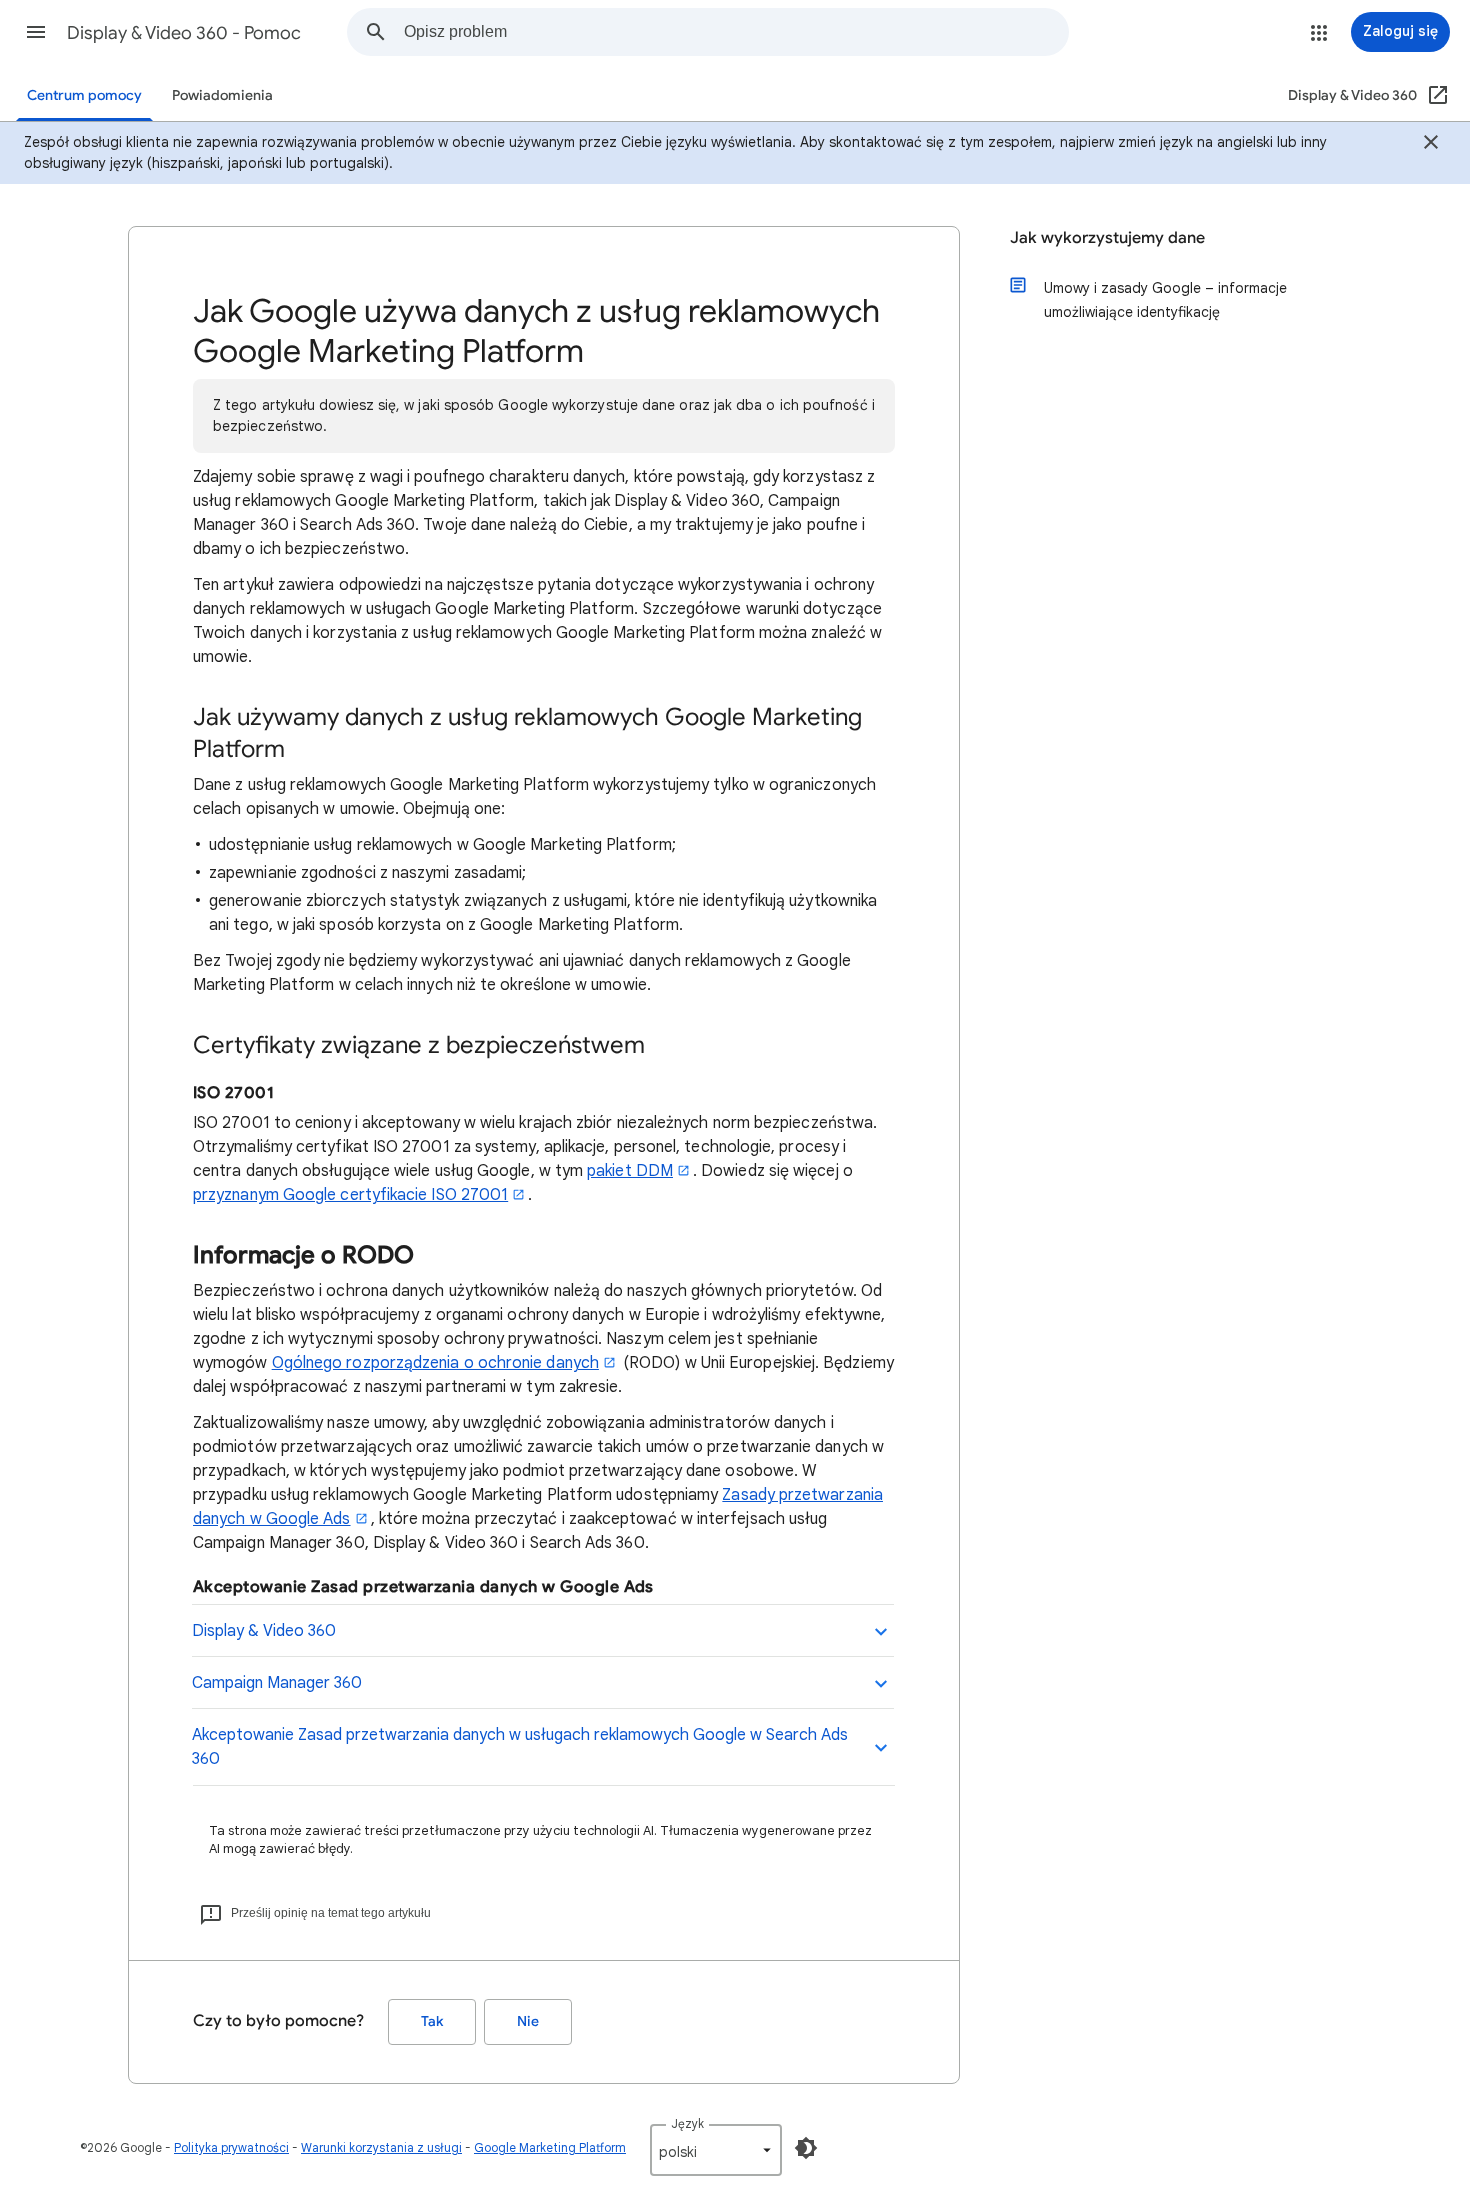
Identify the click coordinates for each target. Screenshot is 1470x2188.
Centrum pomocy (84, 95)
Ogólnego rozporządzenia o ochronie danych (435, 1363)
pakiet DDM (630, 1171)
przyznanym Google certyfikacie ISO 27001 (350, 1195)
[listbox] (716, 2150)
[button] (36, 32)
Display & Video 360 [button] (264, 1631)
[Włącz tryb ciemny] (806, 2148)
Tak (432, 2021)
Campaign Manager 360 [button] (277, 1683)
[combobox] (736, 32)
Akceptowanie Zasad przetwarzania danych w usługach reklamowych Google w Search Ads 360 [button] (520, 1747)
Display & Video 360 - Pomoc (184, 33)
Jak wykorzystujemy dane (1107, 238)
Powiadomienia (222, 95)
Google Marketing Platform (550, 2147)
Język (687, 2123)
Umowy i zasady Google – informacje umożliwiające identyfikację (1165, 300)
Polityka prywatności (231, 2147)
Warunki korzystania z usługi (381, 2147)
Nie (528, 2021)
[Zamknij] (1431, 145)
